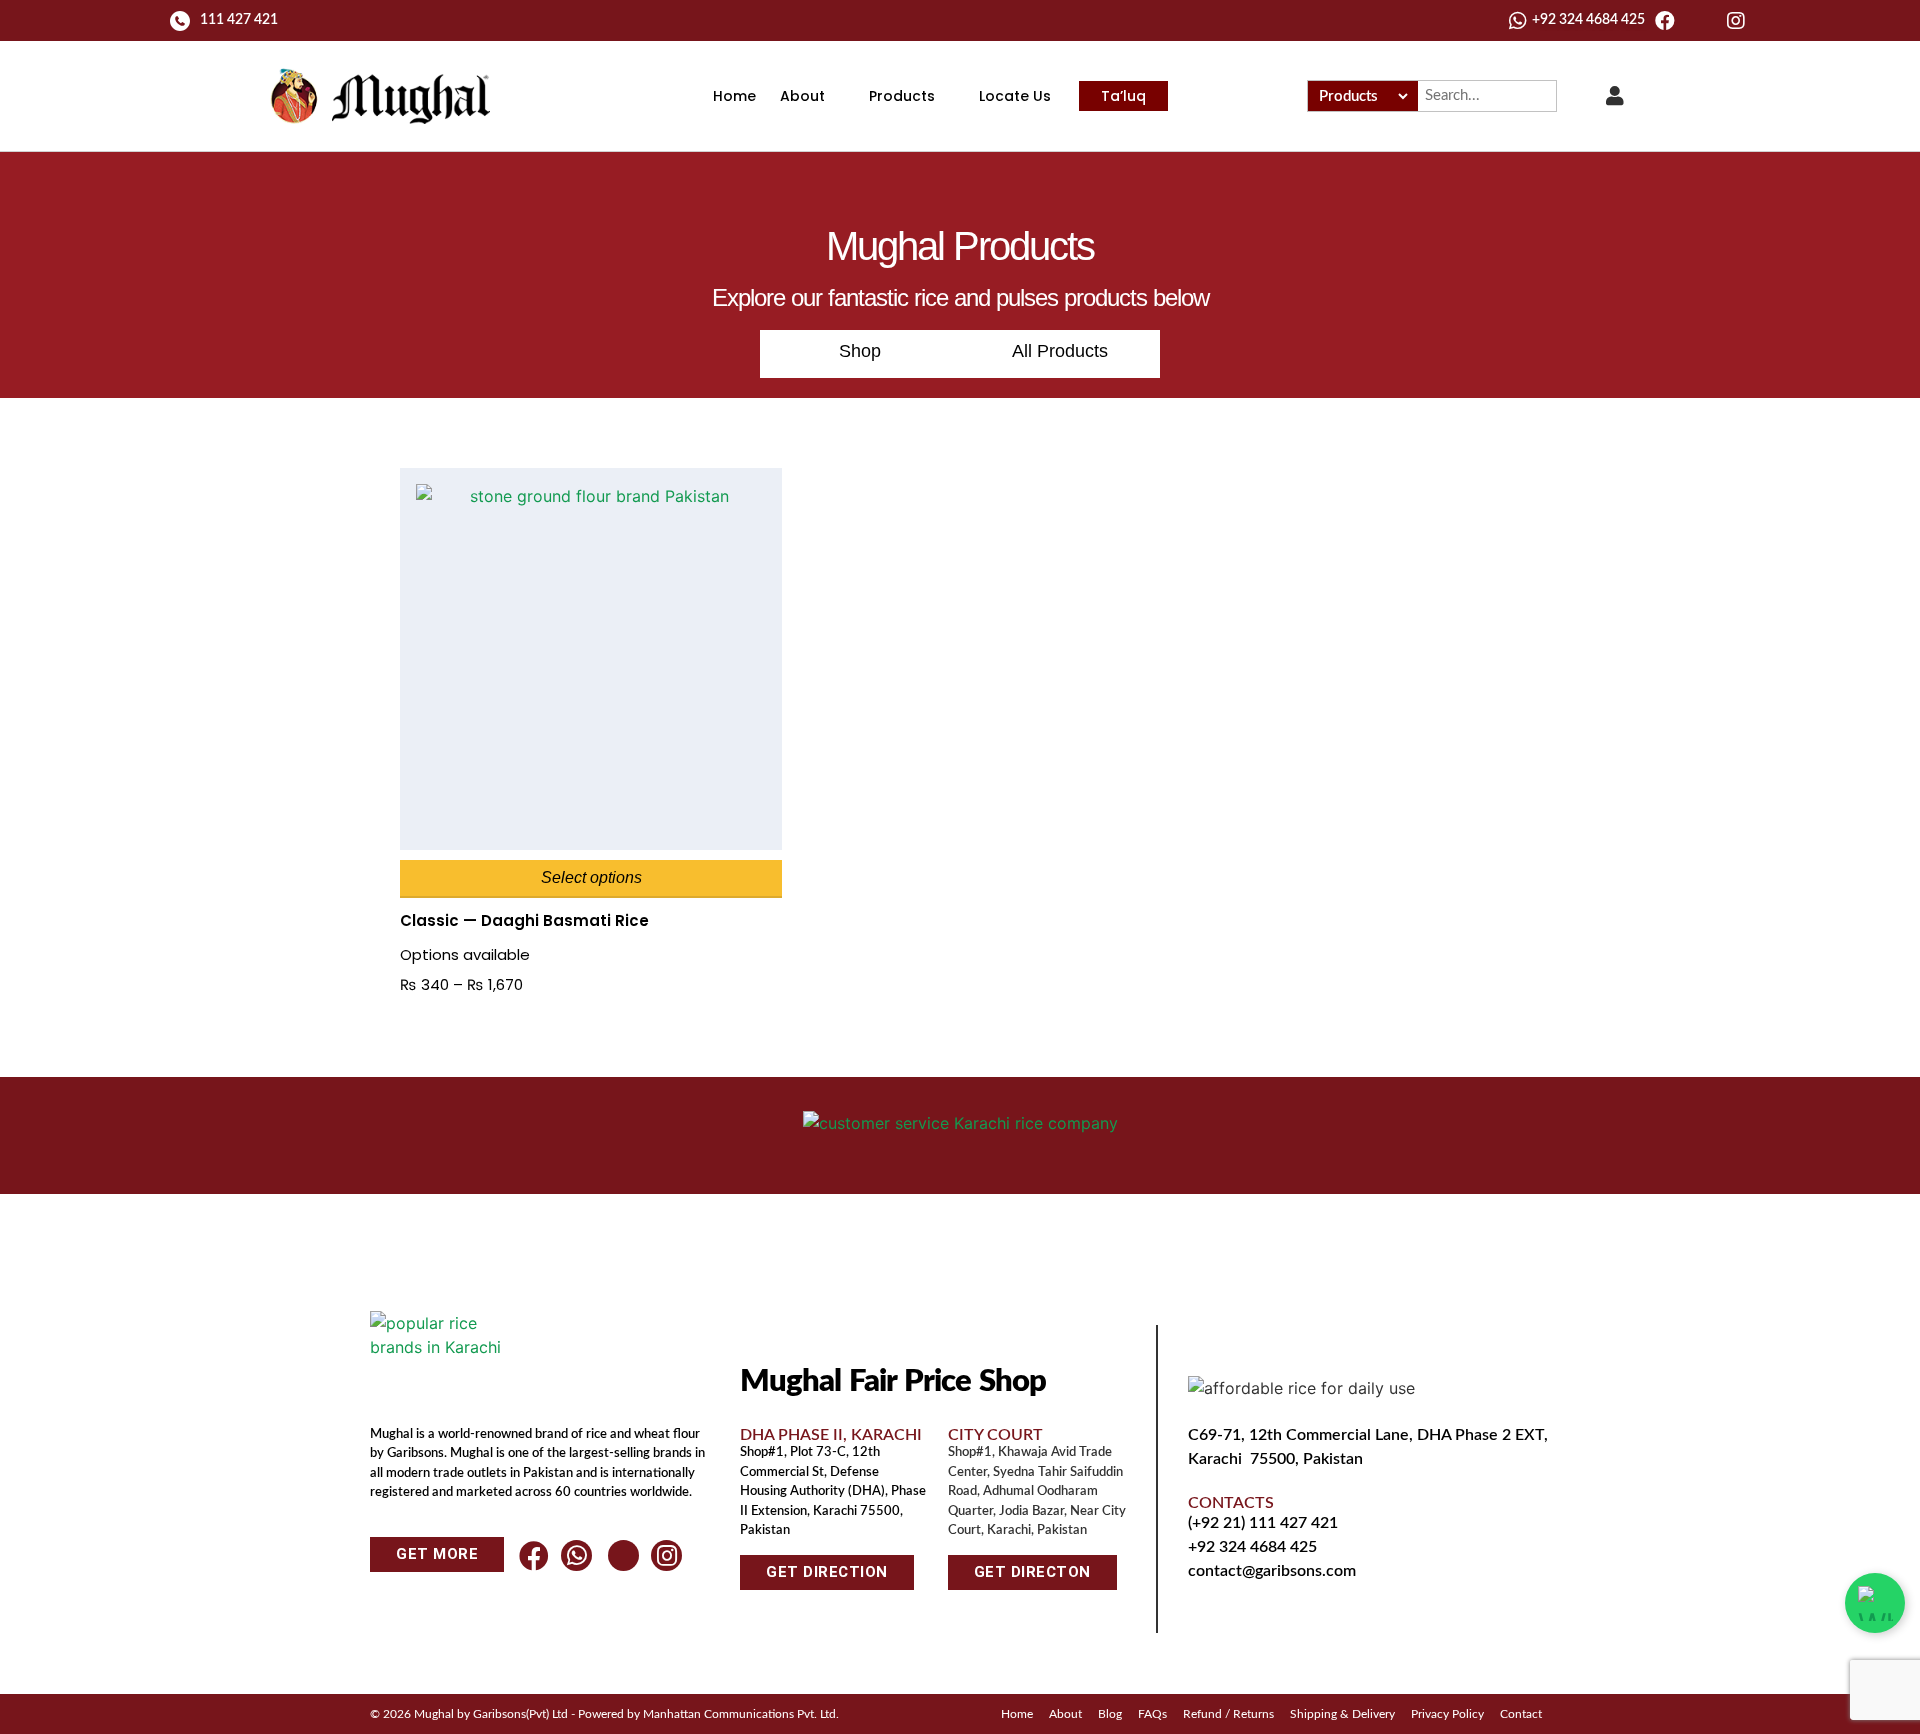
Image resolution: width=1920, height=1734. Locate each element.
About (802, 96)
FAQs (1152, 1714)
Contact (1521, 1714)
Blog (1110, 1714)
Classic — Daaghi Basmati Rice (524, 920)
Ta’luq (1123, 96)
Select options (591, 877)
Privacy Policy (1447, 1714)
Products (902, 96)
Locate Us (1015, 96)
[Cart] (1581, 95)
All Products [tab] (1060, 351)
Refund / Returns (1228, 1714)
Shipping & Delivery (1342, 1714)
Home (734, 96)
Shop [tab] (860, 351)
